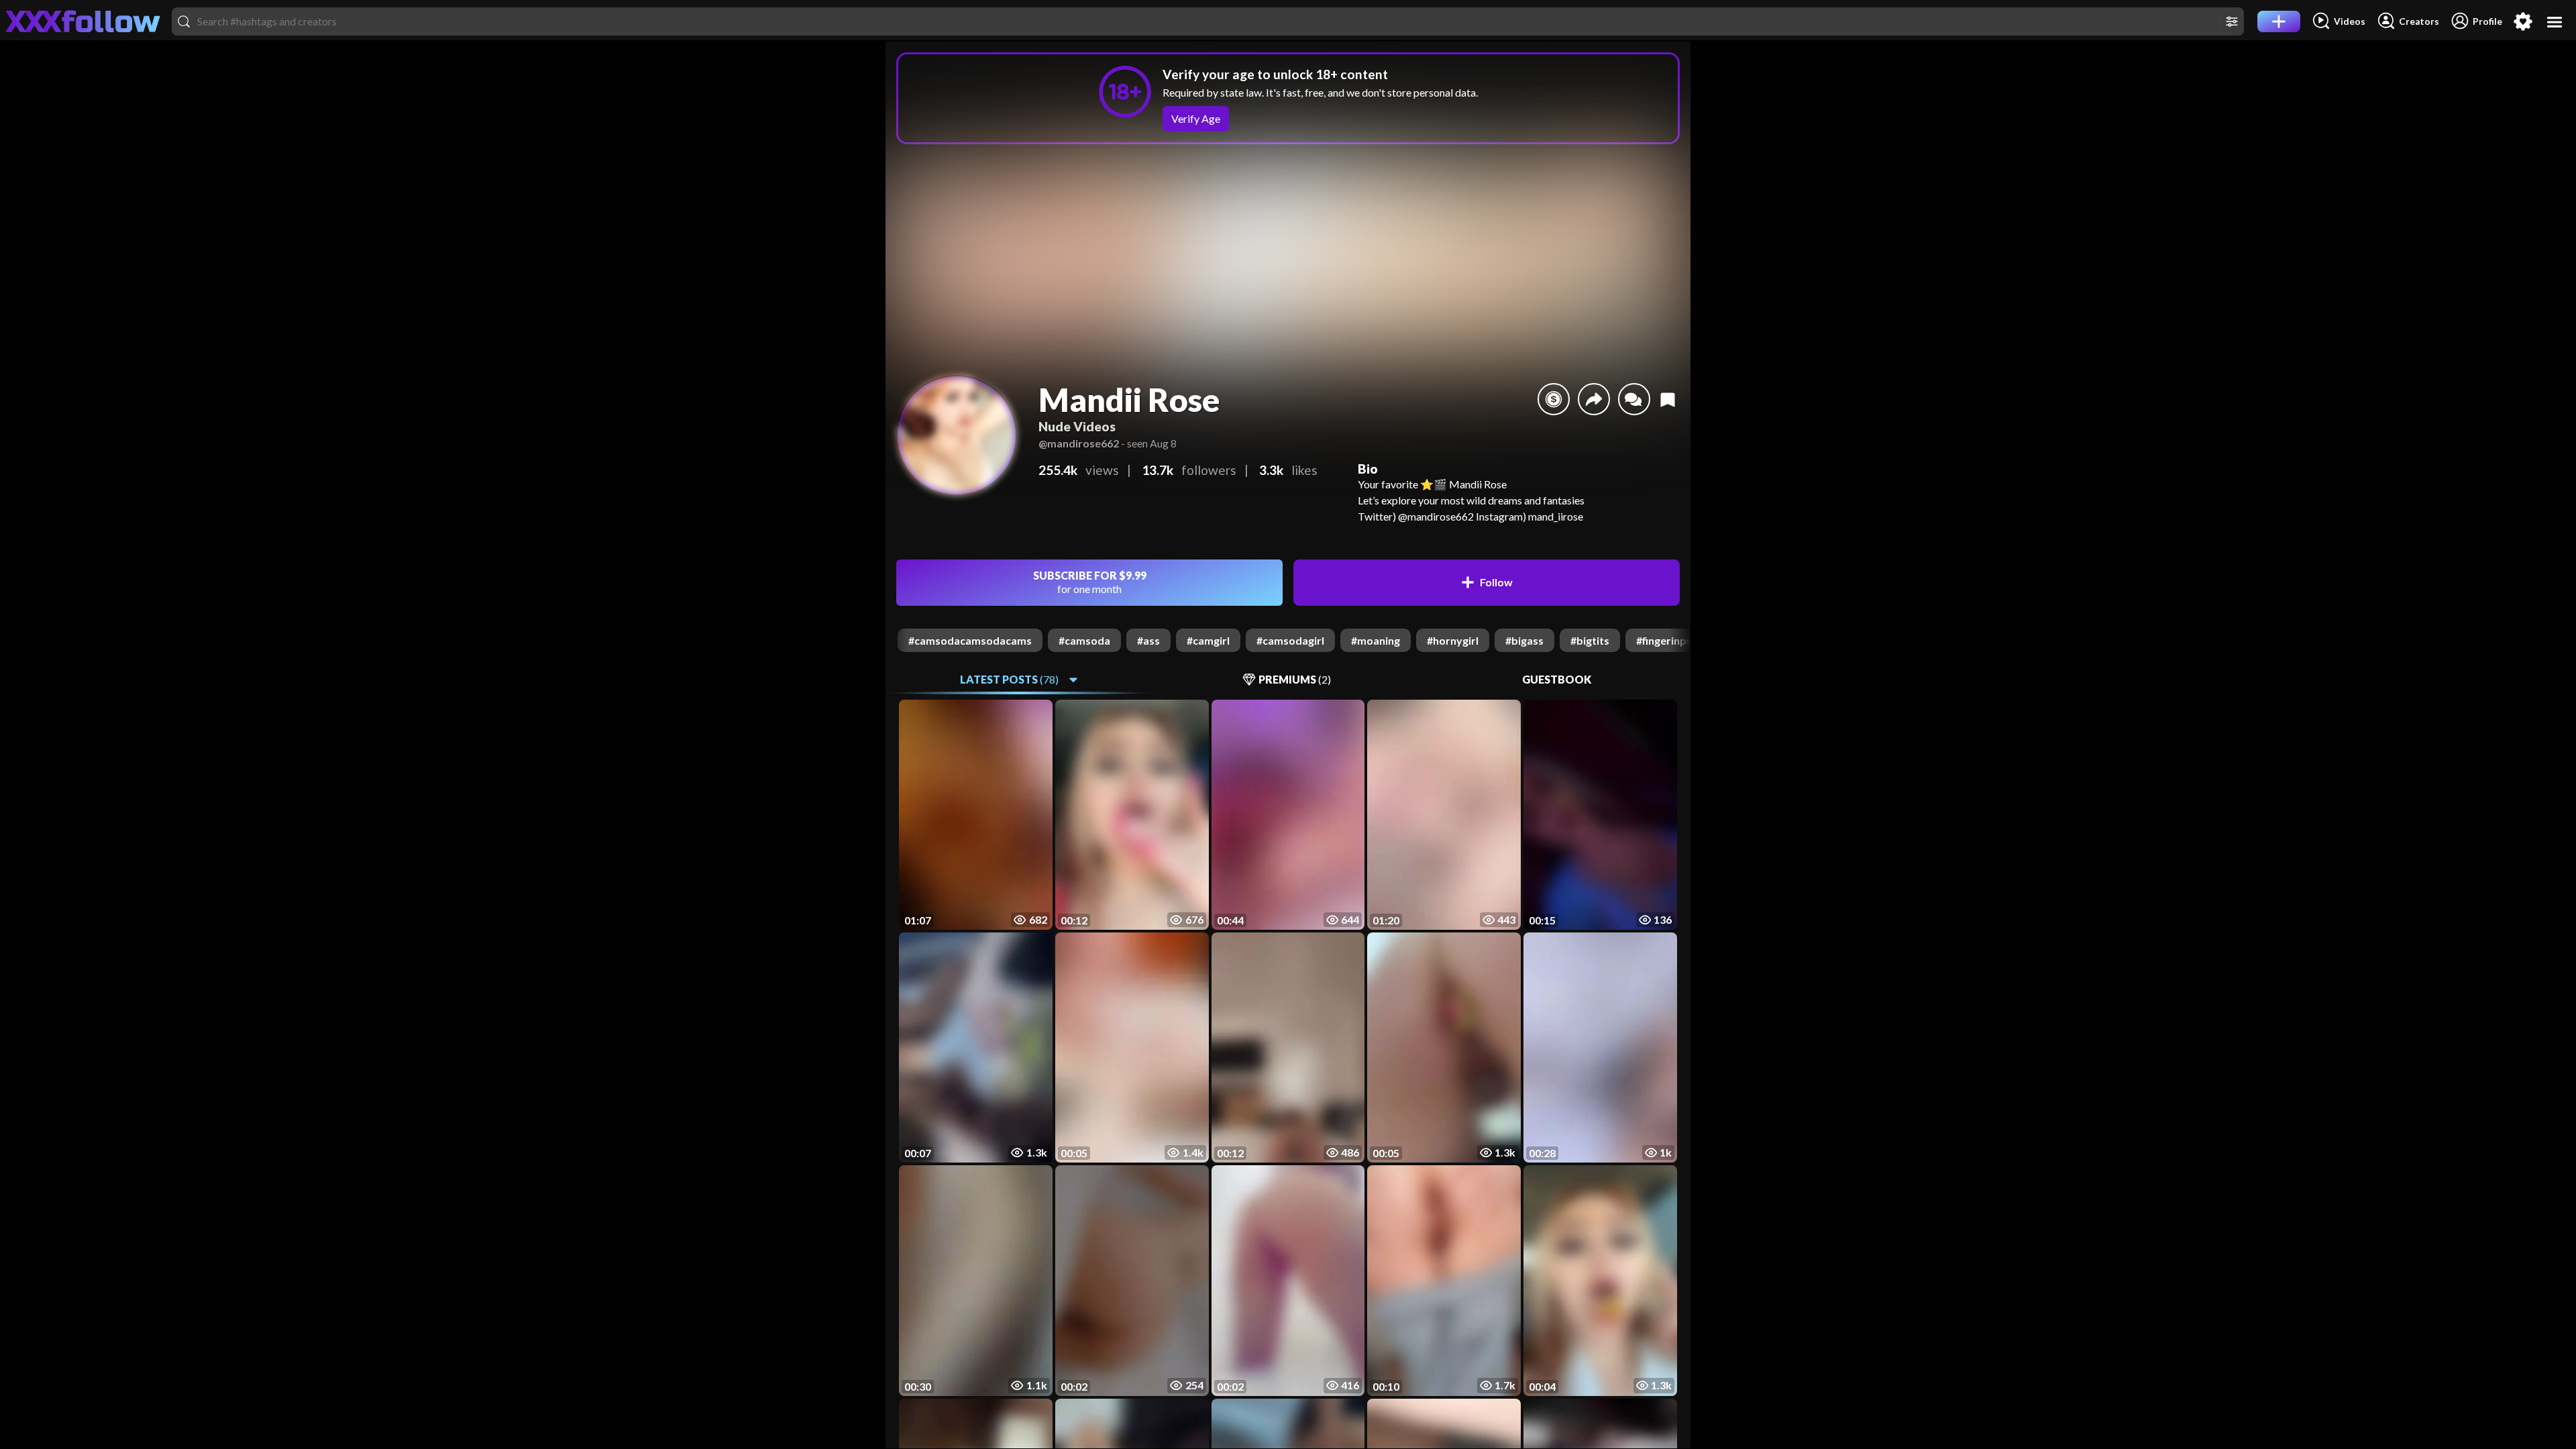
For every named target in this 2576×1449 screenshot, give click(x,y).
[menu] (2555, 22)
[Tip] (1554, 399)
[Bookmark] (1668, 399)
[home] (83, 21)
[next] (1680, 640)
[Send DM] (1634, 399)
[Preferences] (2523, 21)
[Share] (1594, 399)
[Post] (2279, 21)
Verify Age (1196, 118)
